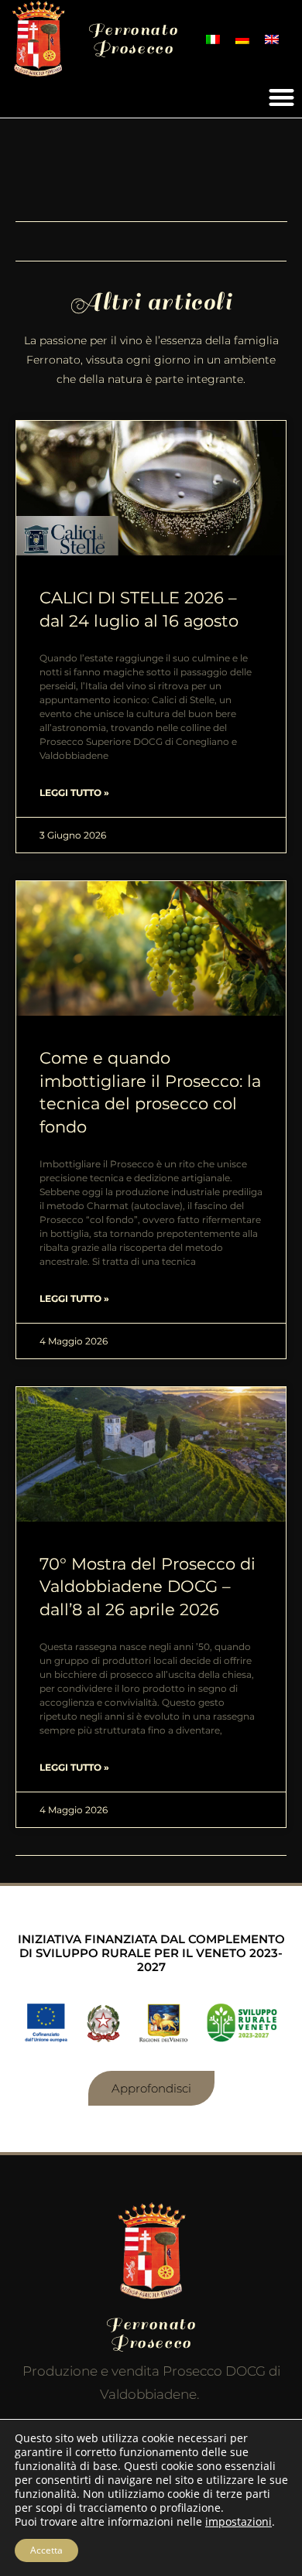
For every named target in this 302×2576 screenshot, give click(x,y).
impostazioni (239, 2522)
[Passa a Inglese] (272, 39)
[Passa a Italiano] (213, 39)
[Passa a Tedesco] (242, 39)
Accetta (46, 2550)
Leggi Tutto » (74, 793)
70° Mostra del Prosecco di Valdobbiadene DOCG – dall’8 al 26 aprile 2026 (148, 1587)
